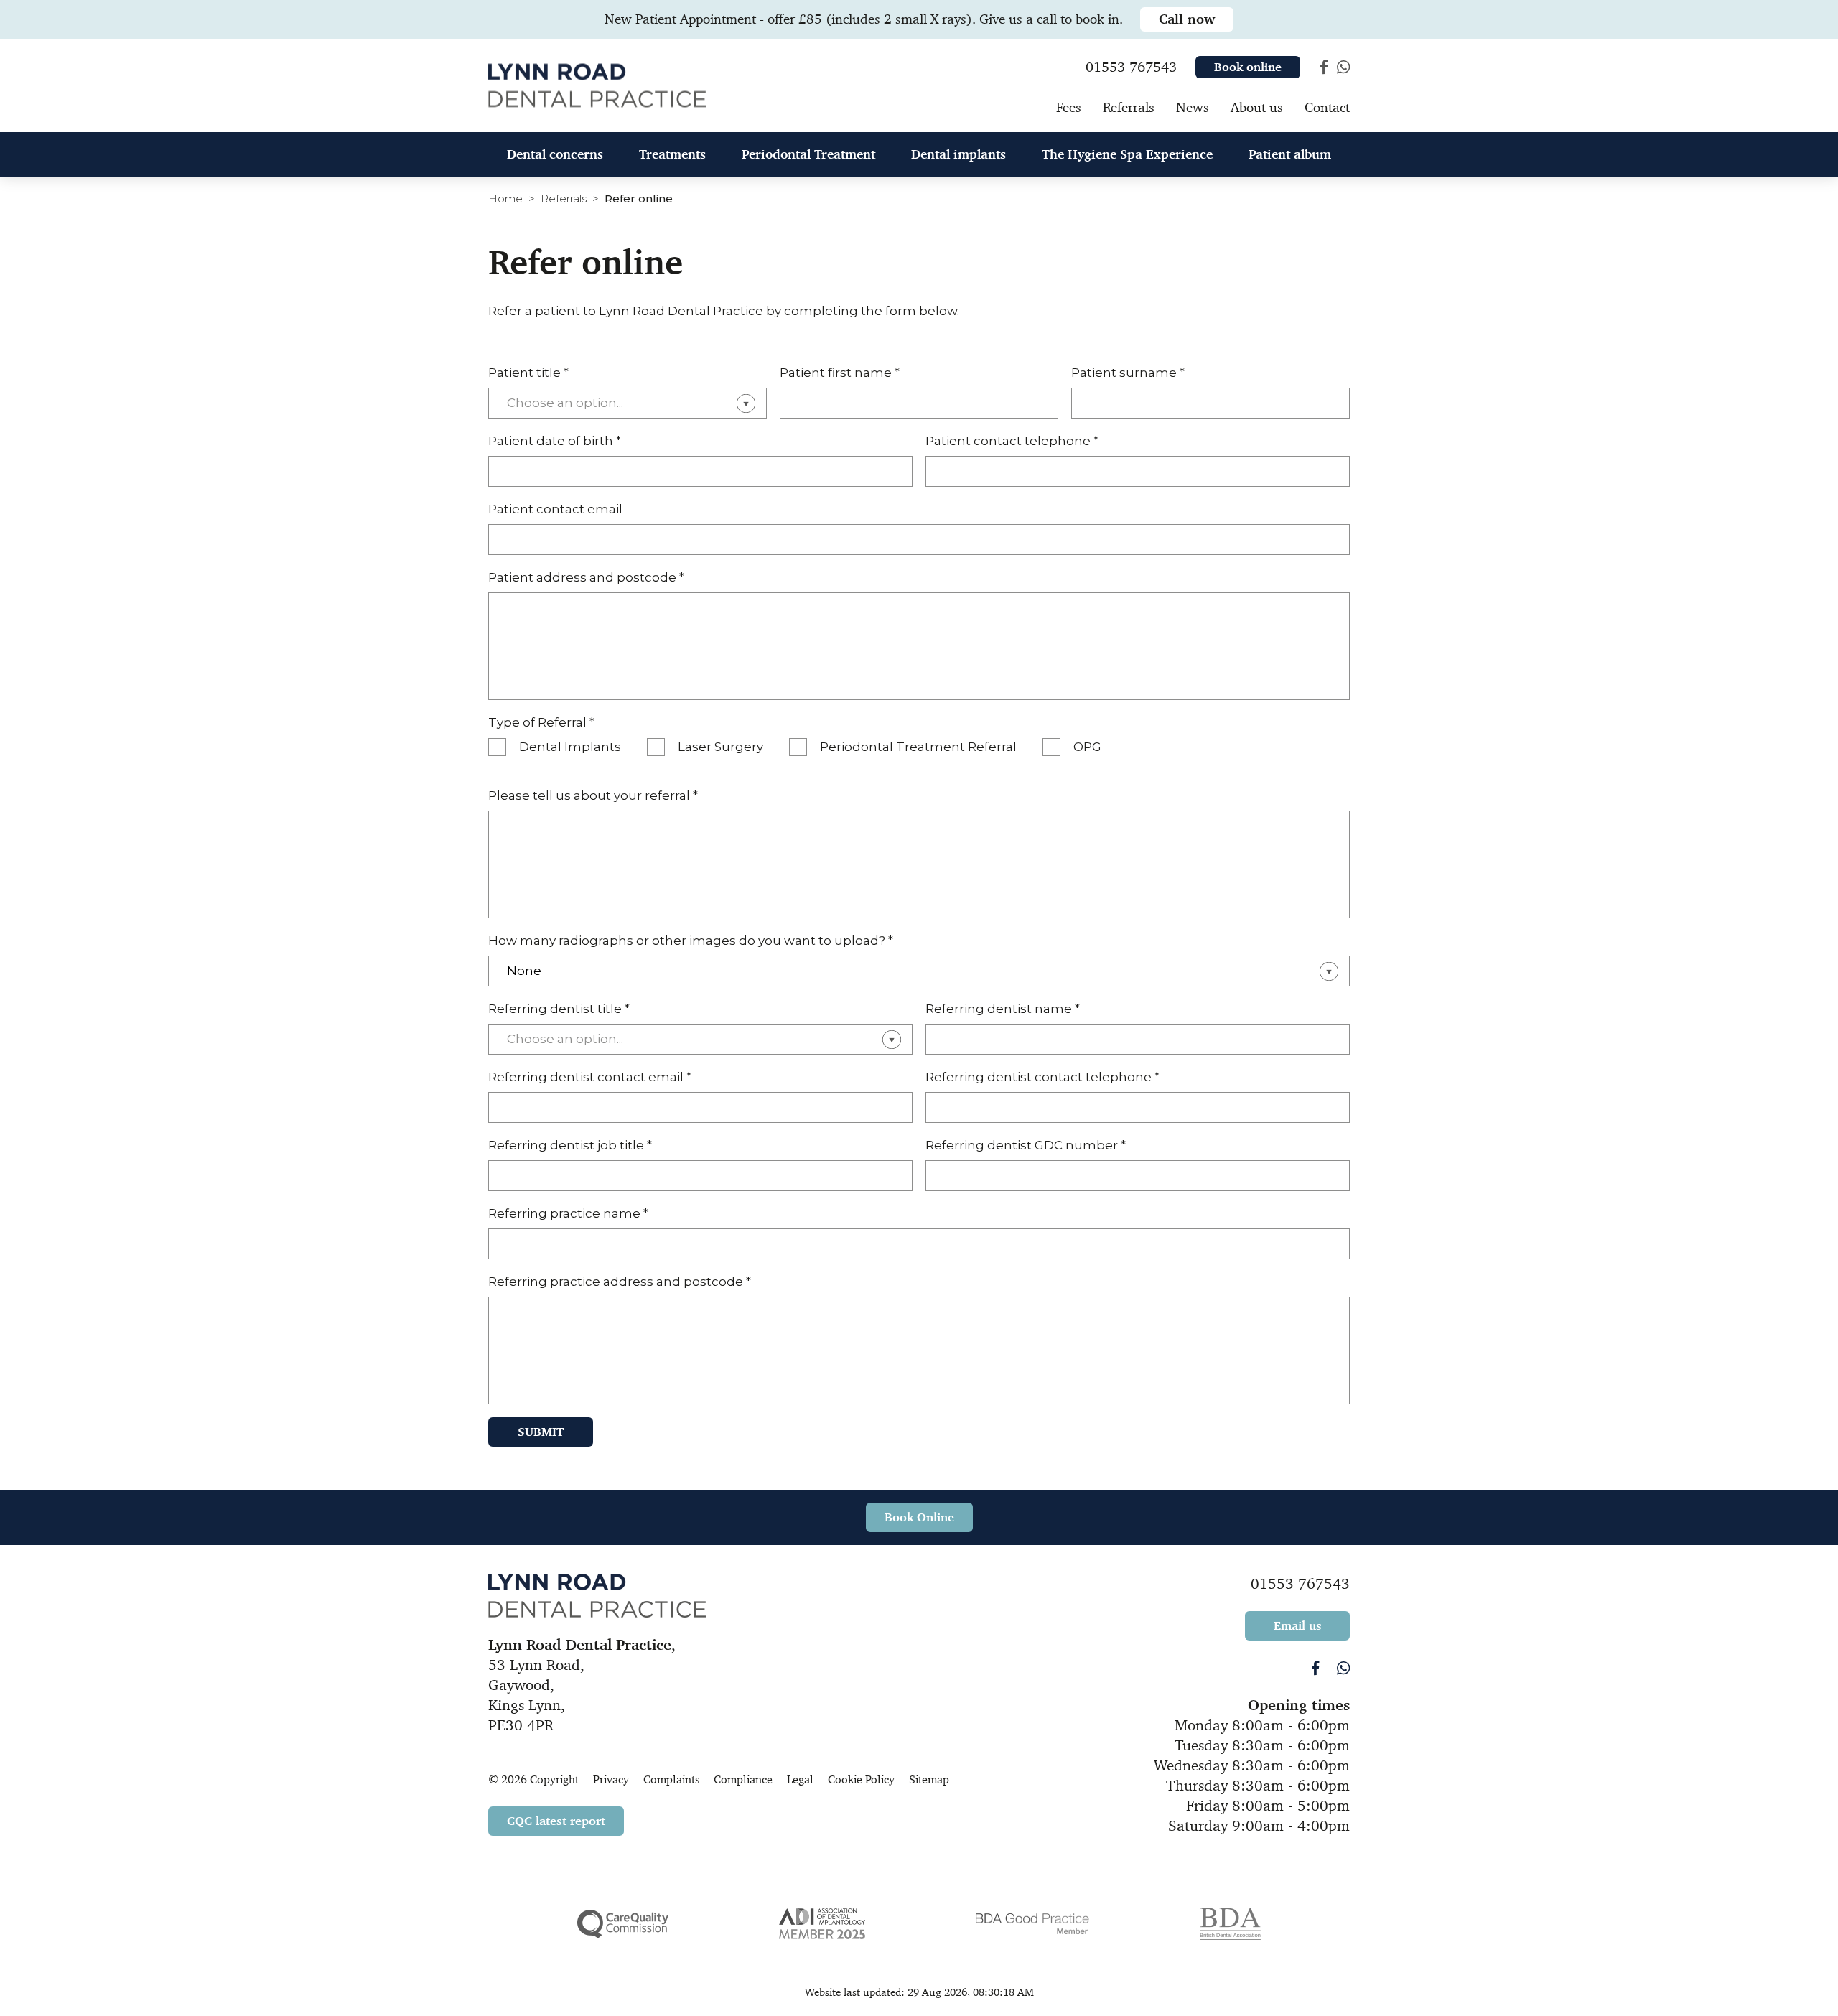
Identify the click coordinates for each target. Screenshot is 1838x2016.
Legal (800, 1779)
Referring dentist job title (570, 1145)
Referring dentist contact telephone (1042, 1077)
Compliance (743, 1779)
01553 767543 (1300, 1584)
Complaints (671, 1779)
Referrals (564, 199)
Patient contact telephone (1012, 441)
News (1193, 107)
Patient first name (840, 373)
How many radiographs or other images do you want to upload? (691, 941)
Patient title (528, 373)
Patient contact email (555, 509)
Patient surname (1128, 373)
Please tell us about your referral (593, 795)
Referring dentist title (559, 1009)
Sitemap (929, 1779)
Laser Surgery (720, 747)
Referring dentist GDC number (1026, 1145)
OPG (1087, 747)
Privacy (611, 1779)
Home (505, 199)
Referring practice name (568, 1213)
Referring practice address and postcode (620, 1282)
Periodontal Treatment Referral (918, 747)
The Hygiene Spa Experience (1127, 154)
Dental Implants (570, 747)
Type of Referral (541, 722)
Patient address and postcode (586, 577)
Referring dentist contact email (590, 1077)
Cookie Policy (861, 1779)
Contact (1327, 107)
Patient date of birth (555, 441)
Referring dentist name (1003, 1009)
